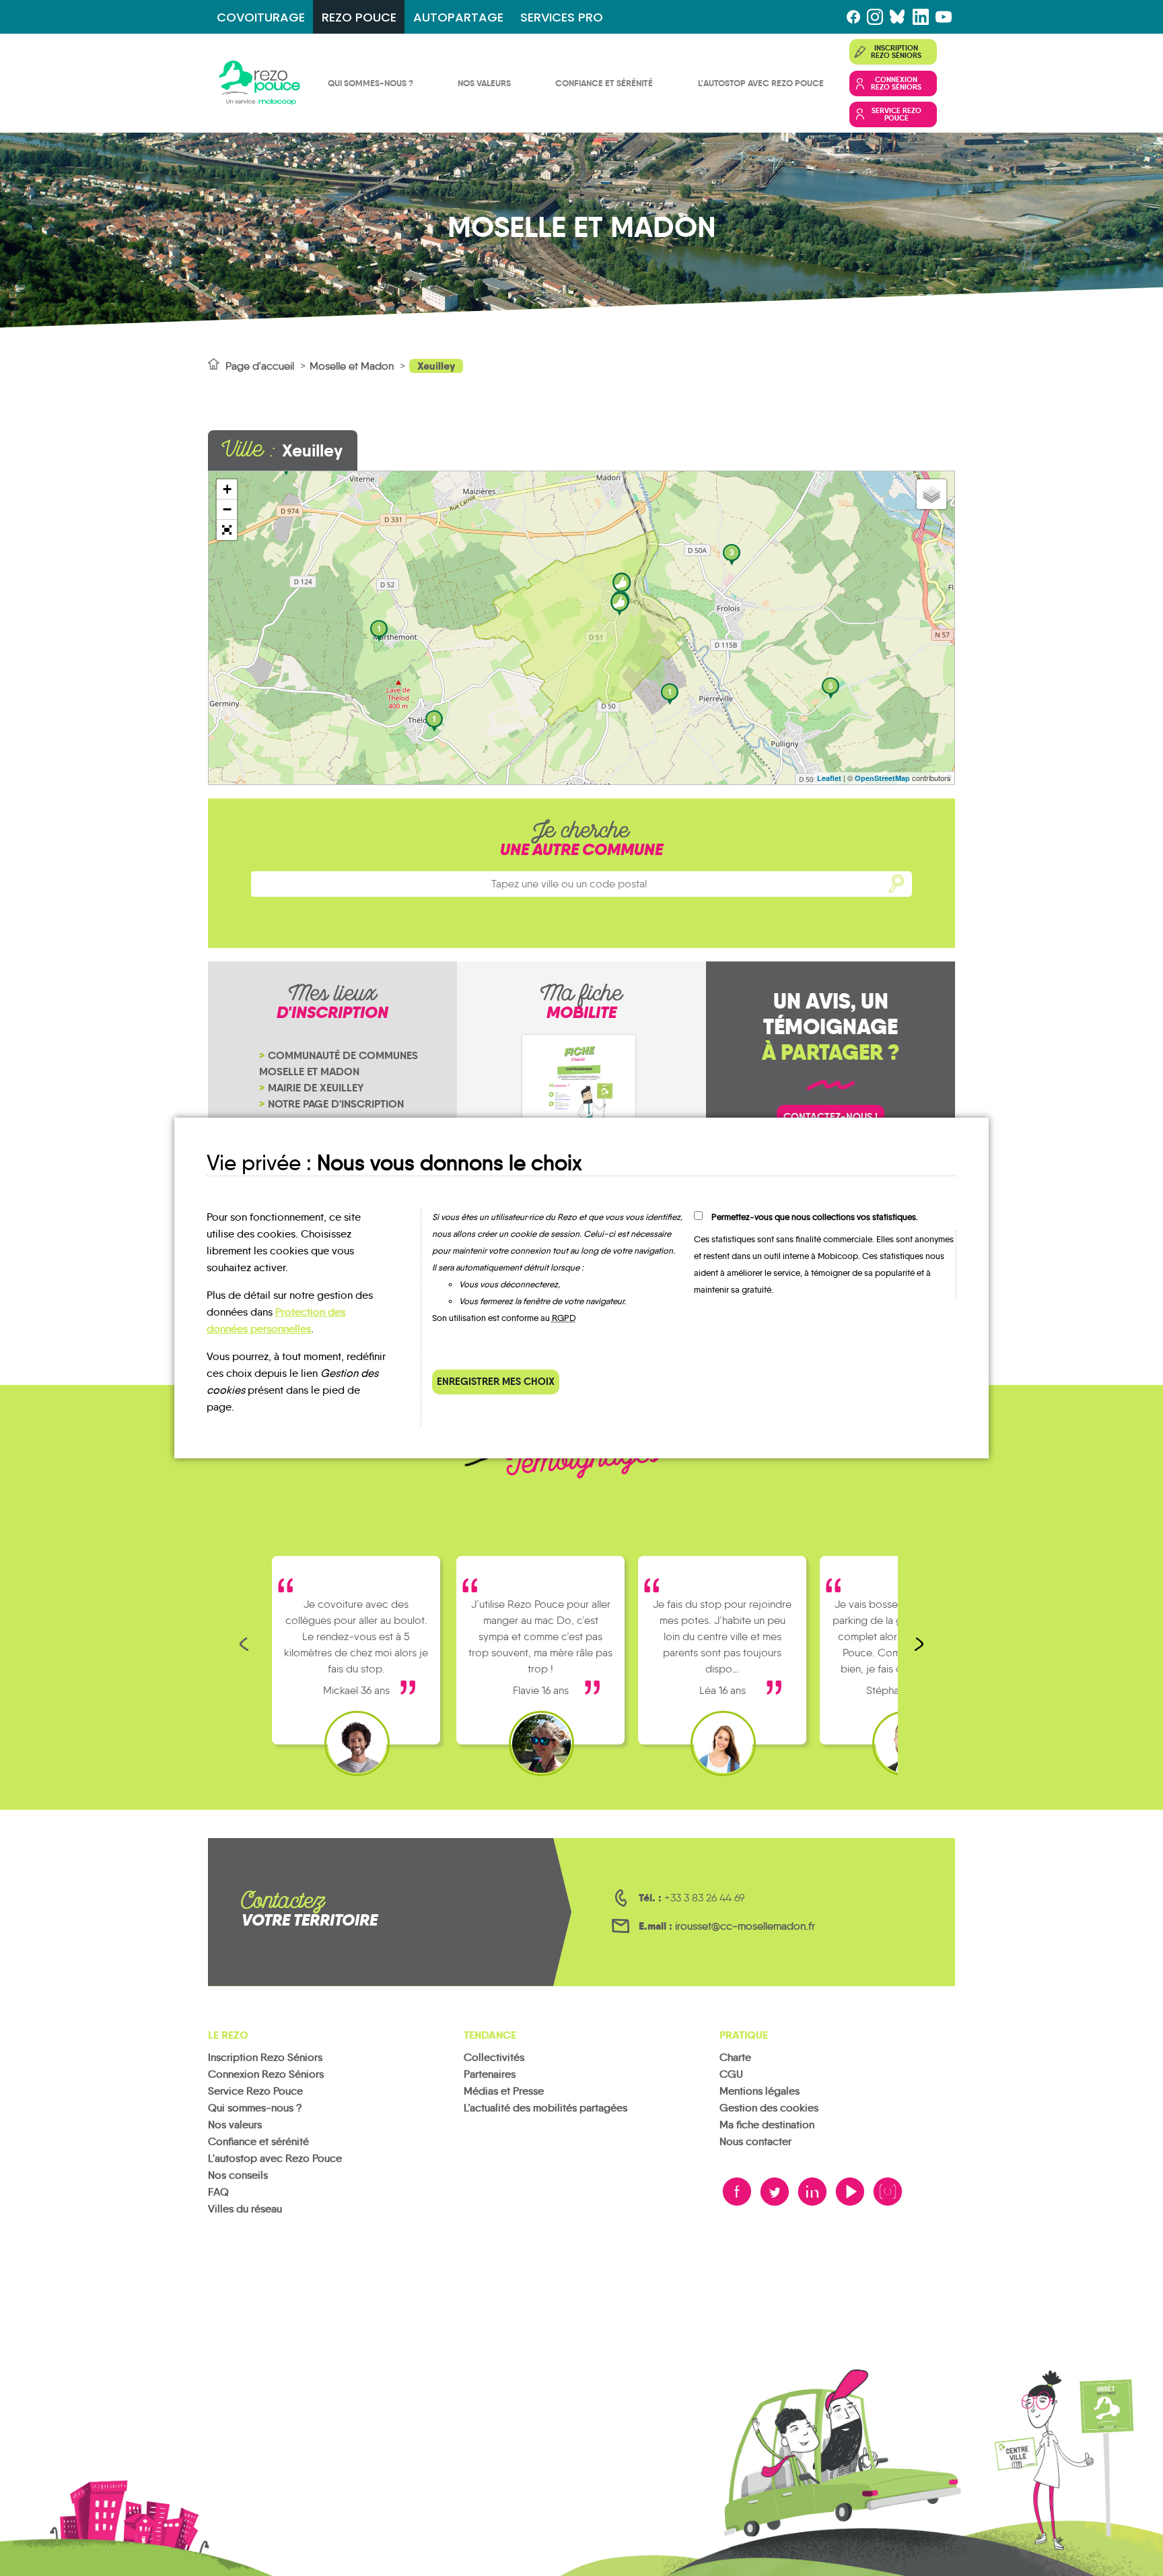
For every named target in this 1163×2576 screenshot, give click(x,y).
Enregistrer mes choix (496, 1381)
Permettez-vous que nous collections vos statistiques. (815, 1217)
